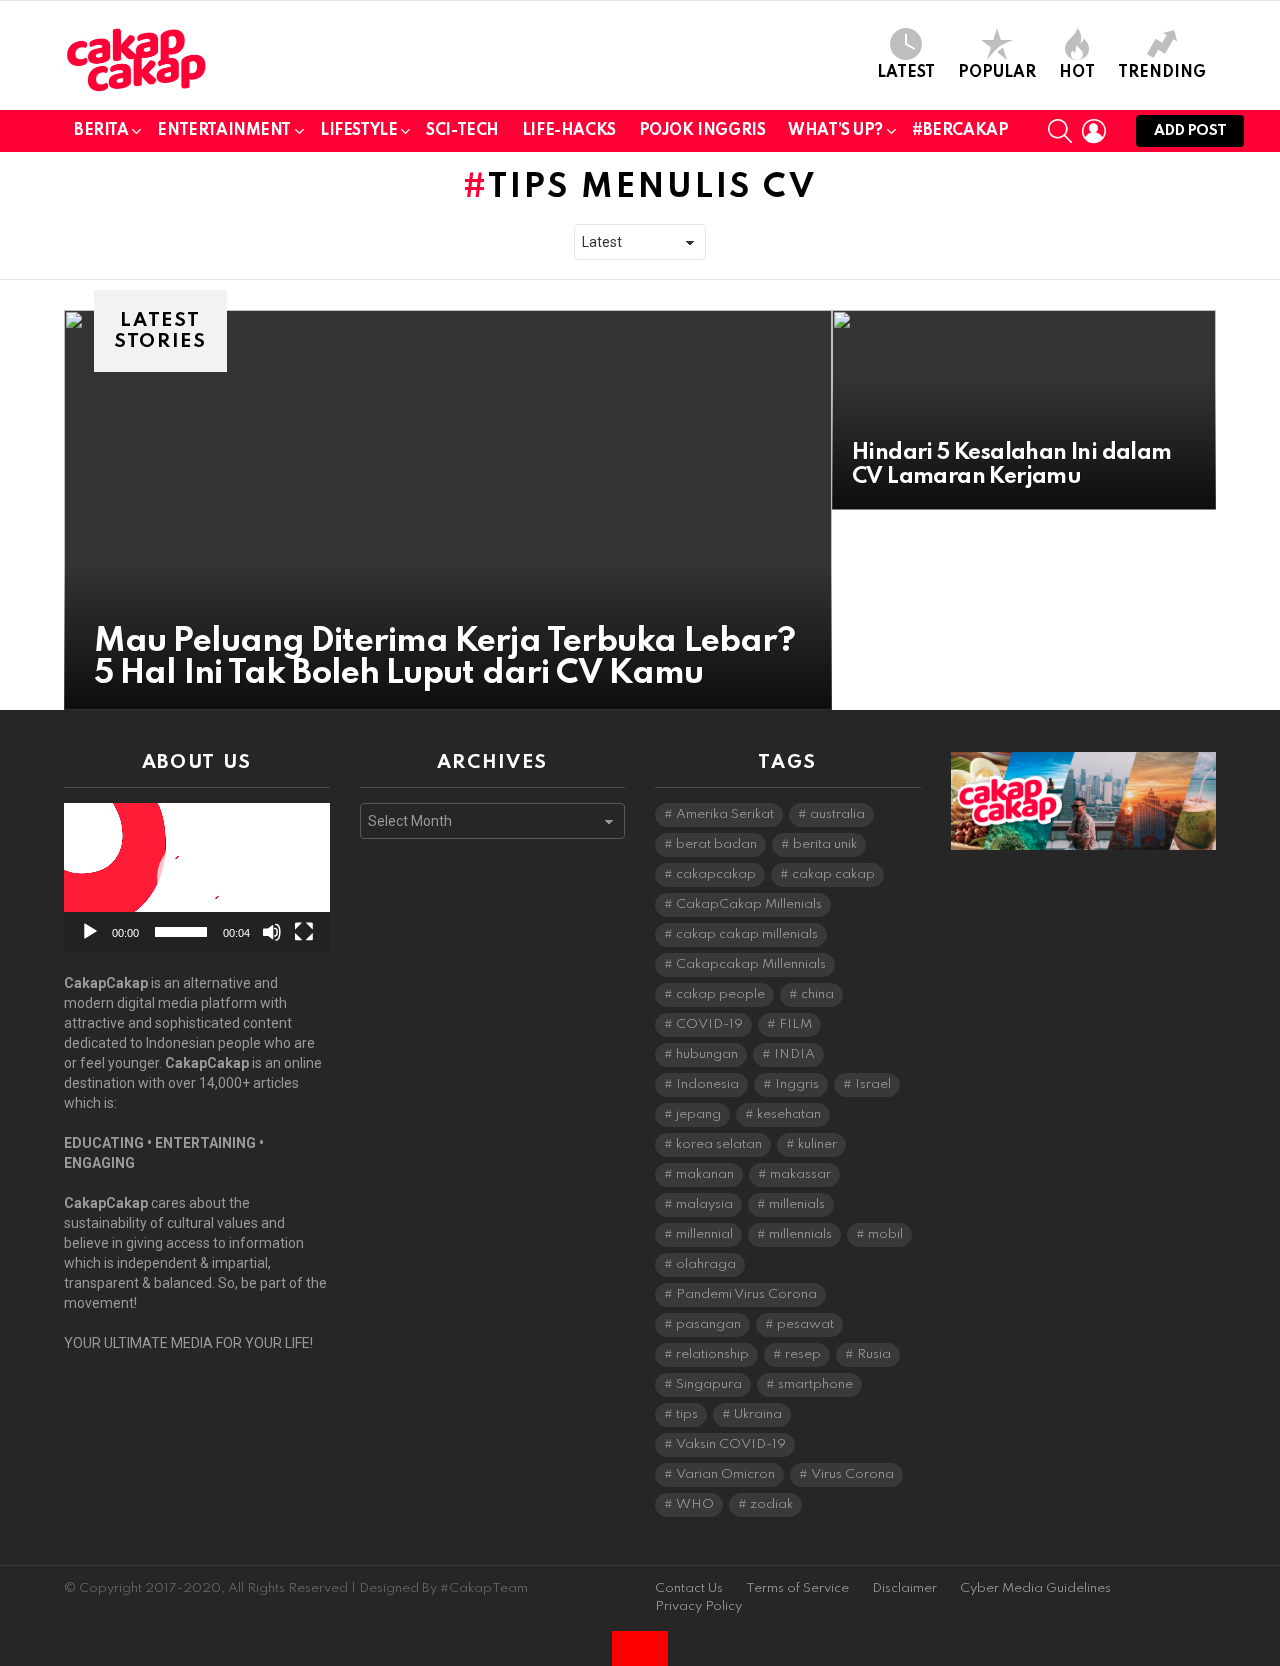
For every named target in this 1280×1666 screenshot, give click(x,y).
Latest (906, 73)
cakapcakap (716, 874)
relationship (712, 1354)
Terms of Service (797, 1588)
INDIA (794, 1054)
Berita (101, 131)
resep (803, 1354)
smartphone (815, 1384)
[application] (197, 877)
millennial (704, 1234)
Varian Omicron (725, 1474)
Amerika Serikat (725, 814)
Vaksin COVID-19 (731, 1444)
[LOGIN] (1094, 131)
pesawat (805, 1324)
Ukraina (758, 1414)
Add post (1190, 131)
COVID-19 (709, 1024)
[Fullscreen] (304, 932)
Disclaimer (904, 1588)
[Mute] (272, 932)
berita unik (825, 844)
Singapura (709, 1384)
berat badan (716, 844)
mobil (885, 1234)
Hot (1077, 73)
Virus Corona (852, 1474)
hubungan (707, 1054)
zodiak (771, 1504)
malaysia (704, 1204)
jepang (698, 1114)
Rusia (874, 1354)
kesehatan (789, 1114)
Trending (1162, 73)
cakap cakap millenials (747, 934)
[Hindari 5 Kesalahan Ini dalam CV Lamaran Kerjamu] (1024, 410)
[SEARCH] (1060, 131)
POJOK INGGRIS (702, 131)
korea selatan (719, 1144)
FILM (795, 1024)
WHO (695, 1504)
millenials (797, 1204)
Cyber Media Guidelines (1035, 1588)
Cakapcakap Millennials (751, 964)
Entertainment (224, 131)
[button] (197, 878)
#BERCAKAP (960, 131)
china (817, 994)
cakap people (720, 994)
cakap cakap (833, 874)
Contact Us (689, 1588)
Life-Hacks (569, 131)
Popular (997, 73)
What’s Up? (835, 131)
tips (687, 1414)
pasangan (708, 1324)
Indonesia (707, 1084)
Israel (873, 1084)
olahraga (706, 1264)
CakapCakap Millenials (749, 904)
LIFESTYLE (358, 131)
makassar (800, 1174)
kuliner (817, 1144)
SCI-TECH (462, 131)
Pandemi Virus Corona (746, 1294)
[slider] (181, 932)
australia (837, 814)
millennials (800, 1234)
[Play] (90, 932)
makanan (705, 1174)
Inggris (797, 1084)
